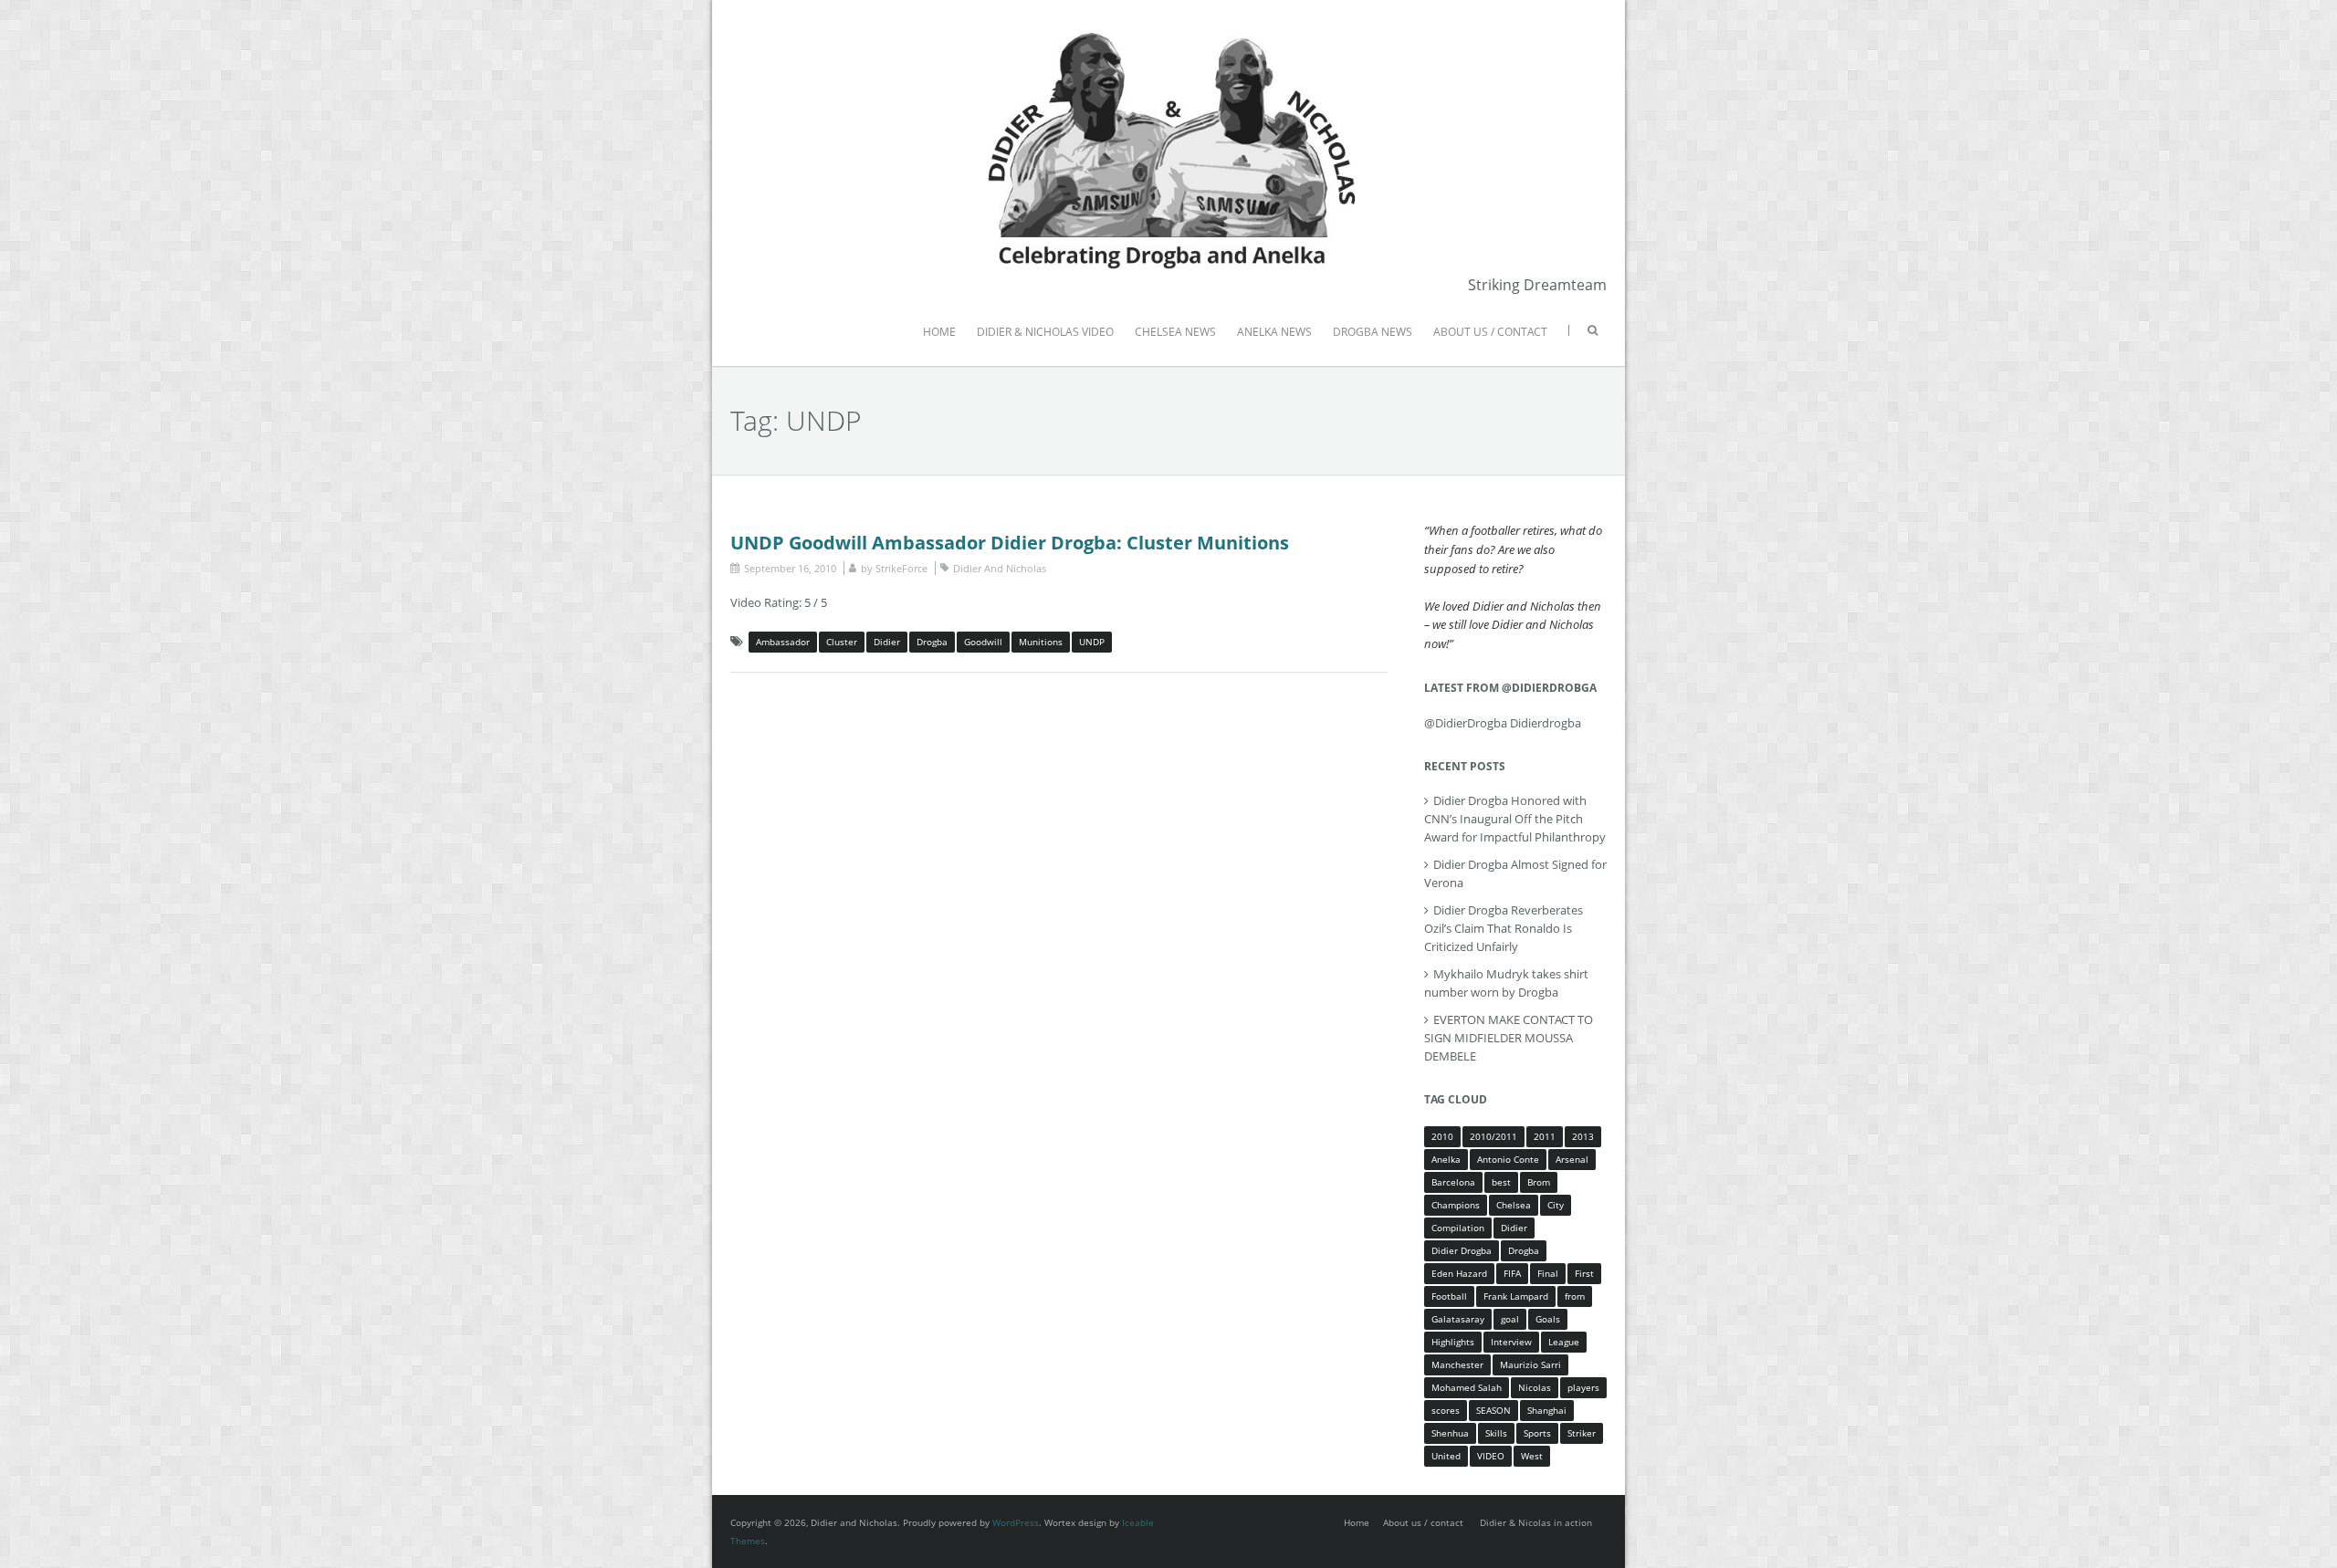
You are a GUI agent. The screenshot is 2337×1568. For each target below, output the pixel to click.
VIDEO (1491, 1456)
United (1446, 1456)
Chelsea (1514, 1205)
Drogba (932, 642)
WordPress (1016, 1522)
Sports (1537, 1433)
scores (1446, 1410)
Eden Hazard (1459, 1273)
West (1532, 1456)
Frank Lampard (1516, 1296)
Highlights (1453, 1342)
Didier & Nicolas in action (1536, 1522)
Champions (1456, 1205)
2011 (1545, 1136)
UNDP (1092, 642)
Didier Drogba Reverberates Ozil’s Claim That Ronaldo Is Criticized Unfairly (1504, 928)
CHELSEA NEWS (1175, 332)
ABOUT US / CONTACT (1490, 332)
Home (1357, 1522)
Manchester (1457, 1364)
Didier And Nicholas (1000, 568)
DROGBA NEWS (1373, 332)
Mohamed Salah (1467, 1387)
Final (1548, 1273)
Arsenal (1572, 1159)
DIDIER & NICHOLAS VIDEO (1045, 332)
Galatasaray (1458, 1319)
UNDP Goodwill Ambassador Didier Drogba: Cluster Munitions (1010, 543)
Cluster (842, 642)
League (1564, 1342)
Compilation (1458, 1228)
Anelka (1446, 1159)
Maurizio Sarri (1530, 1364)
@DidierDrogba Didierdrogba (1503, 723)
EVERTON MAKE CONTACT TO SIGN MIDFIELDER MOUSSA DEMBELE (1509, 1038)
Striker (1582, 1433)
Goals (1548, 1319)
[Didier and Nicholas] (1168, 27)
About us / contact (1423, 1522)
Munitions (1041, 642)
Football (1449, 1296)
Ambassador (783, 642)
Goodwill (983, 642)
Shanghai (1547, 1410)
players (1583, 1387)
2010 (1442, 1136)
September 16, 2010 (790, 568)
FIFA (1512, 1273)
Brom (1539, 1182)
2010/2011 (1493, 1136)
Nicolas (1535, 1387)
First (1584, 1273)
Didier (887, 642)
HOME (939, 332)
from (1575, 1296)
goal (1510, 1319)
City (1556, 1205)
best (1501, 1182)
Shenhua (1450, 1433)
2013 (1583, 1136)
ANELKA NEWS (1274, 332)
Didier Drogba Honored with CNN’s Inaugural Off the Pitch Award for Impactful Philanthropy (1515, 819)
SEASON (1493, 1410)
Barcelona (1453, 1182)
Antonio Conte (1508, 1159)
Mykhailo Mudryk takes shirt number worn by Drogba (1506, 983)
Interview (1511, 1342)
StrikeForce (901, 568)
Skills (1496, 1433)
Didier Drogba (1462, 1250)
